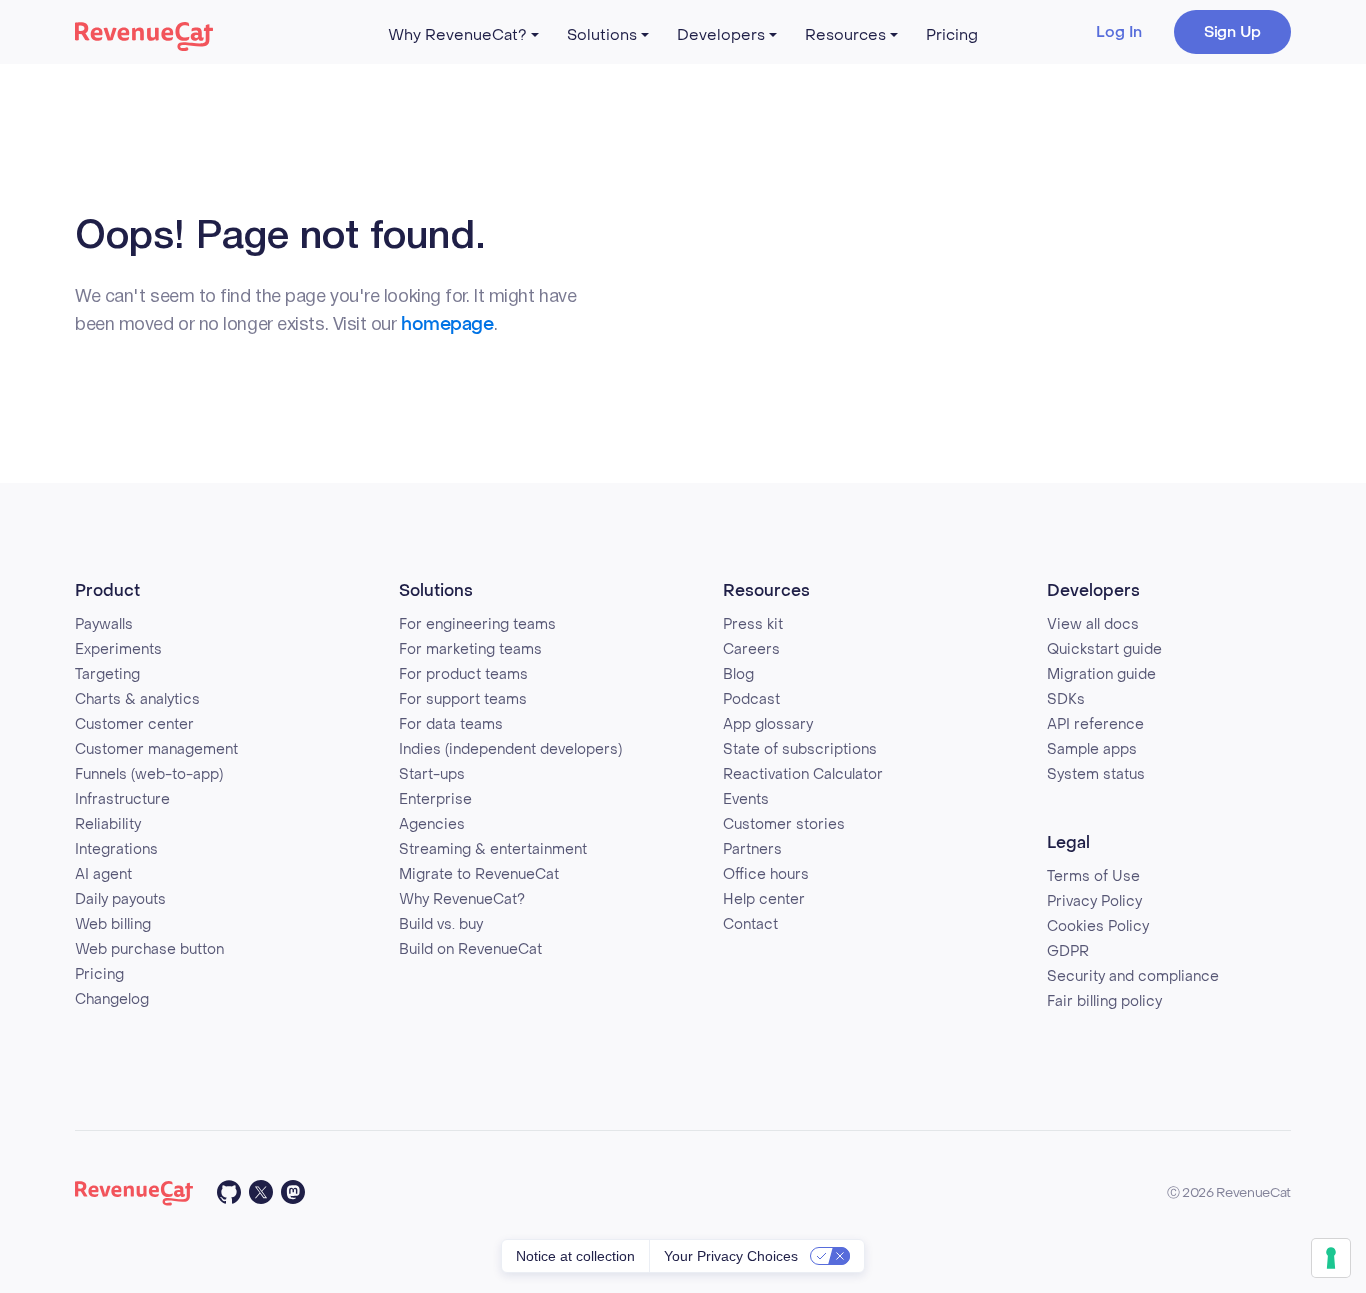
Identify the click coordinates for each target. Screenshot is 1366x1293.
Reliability (108, 824)
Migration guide (1101, 674)
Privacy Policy (1094, 901)
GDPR (1068, 951)
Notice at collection (575, 1256)
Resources (845, 35)
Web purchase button (149, 949)
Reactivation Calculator (803, 774)
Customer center (134, 724)
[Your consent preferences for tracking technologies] (1331, 1258)
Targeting (107, 674)
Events (746, 799)
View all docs (1093, 624)
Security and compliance (1133, 976)
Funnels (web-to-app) (149, 774)
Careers (751, 649)
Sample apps (1092, 749)
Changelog (112, 999)
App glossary (768, 724)
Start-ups (432, 774)
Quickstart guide (1104, 649)
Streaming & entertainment (493, 849)
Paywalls (104, 624)
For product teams (463, 674)
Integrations (116, 849)
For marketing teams (470, 649)
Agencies (432, 824)
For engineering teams (477, 624)
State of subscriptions (800, 749)
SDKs (1066, 699)
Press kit (753, 624)
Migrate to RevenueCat (479, 874)
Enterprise (435, 799)
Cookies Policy (1098, 926)
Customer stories (784, 824)
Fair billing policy (1104, 1001)
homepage (447, 324)
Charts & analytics (137, 699)
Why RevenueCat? (457, 35)
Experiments (118, 649)
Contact (750, 924)
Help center (764, 899)
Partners (752, 849)
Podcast (751, 699)
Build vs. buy (441, 924)
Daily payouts (120, 899)
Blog (738, 674)
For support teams (463, 699)
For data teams (451, 724)
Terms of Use (1093, 876)
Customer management (156, 749)
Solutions (602, 35)
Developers (721, 35)
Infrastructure (122, 799)
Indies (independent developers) (510, 749)
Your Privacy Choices (731, 1256)
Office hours (766, 874)
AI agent (103, 874)
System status (1096, 774)
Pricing (952, 35)
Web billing (113, 924)
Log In (1119, 32)
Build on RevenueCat (470, 949)
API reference (1095, 724)
